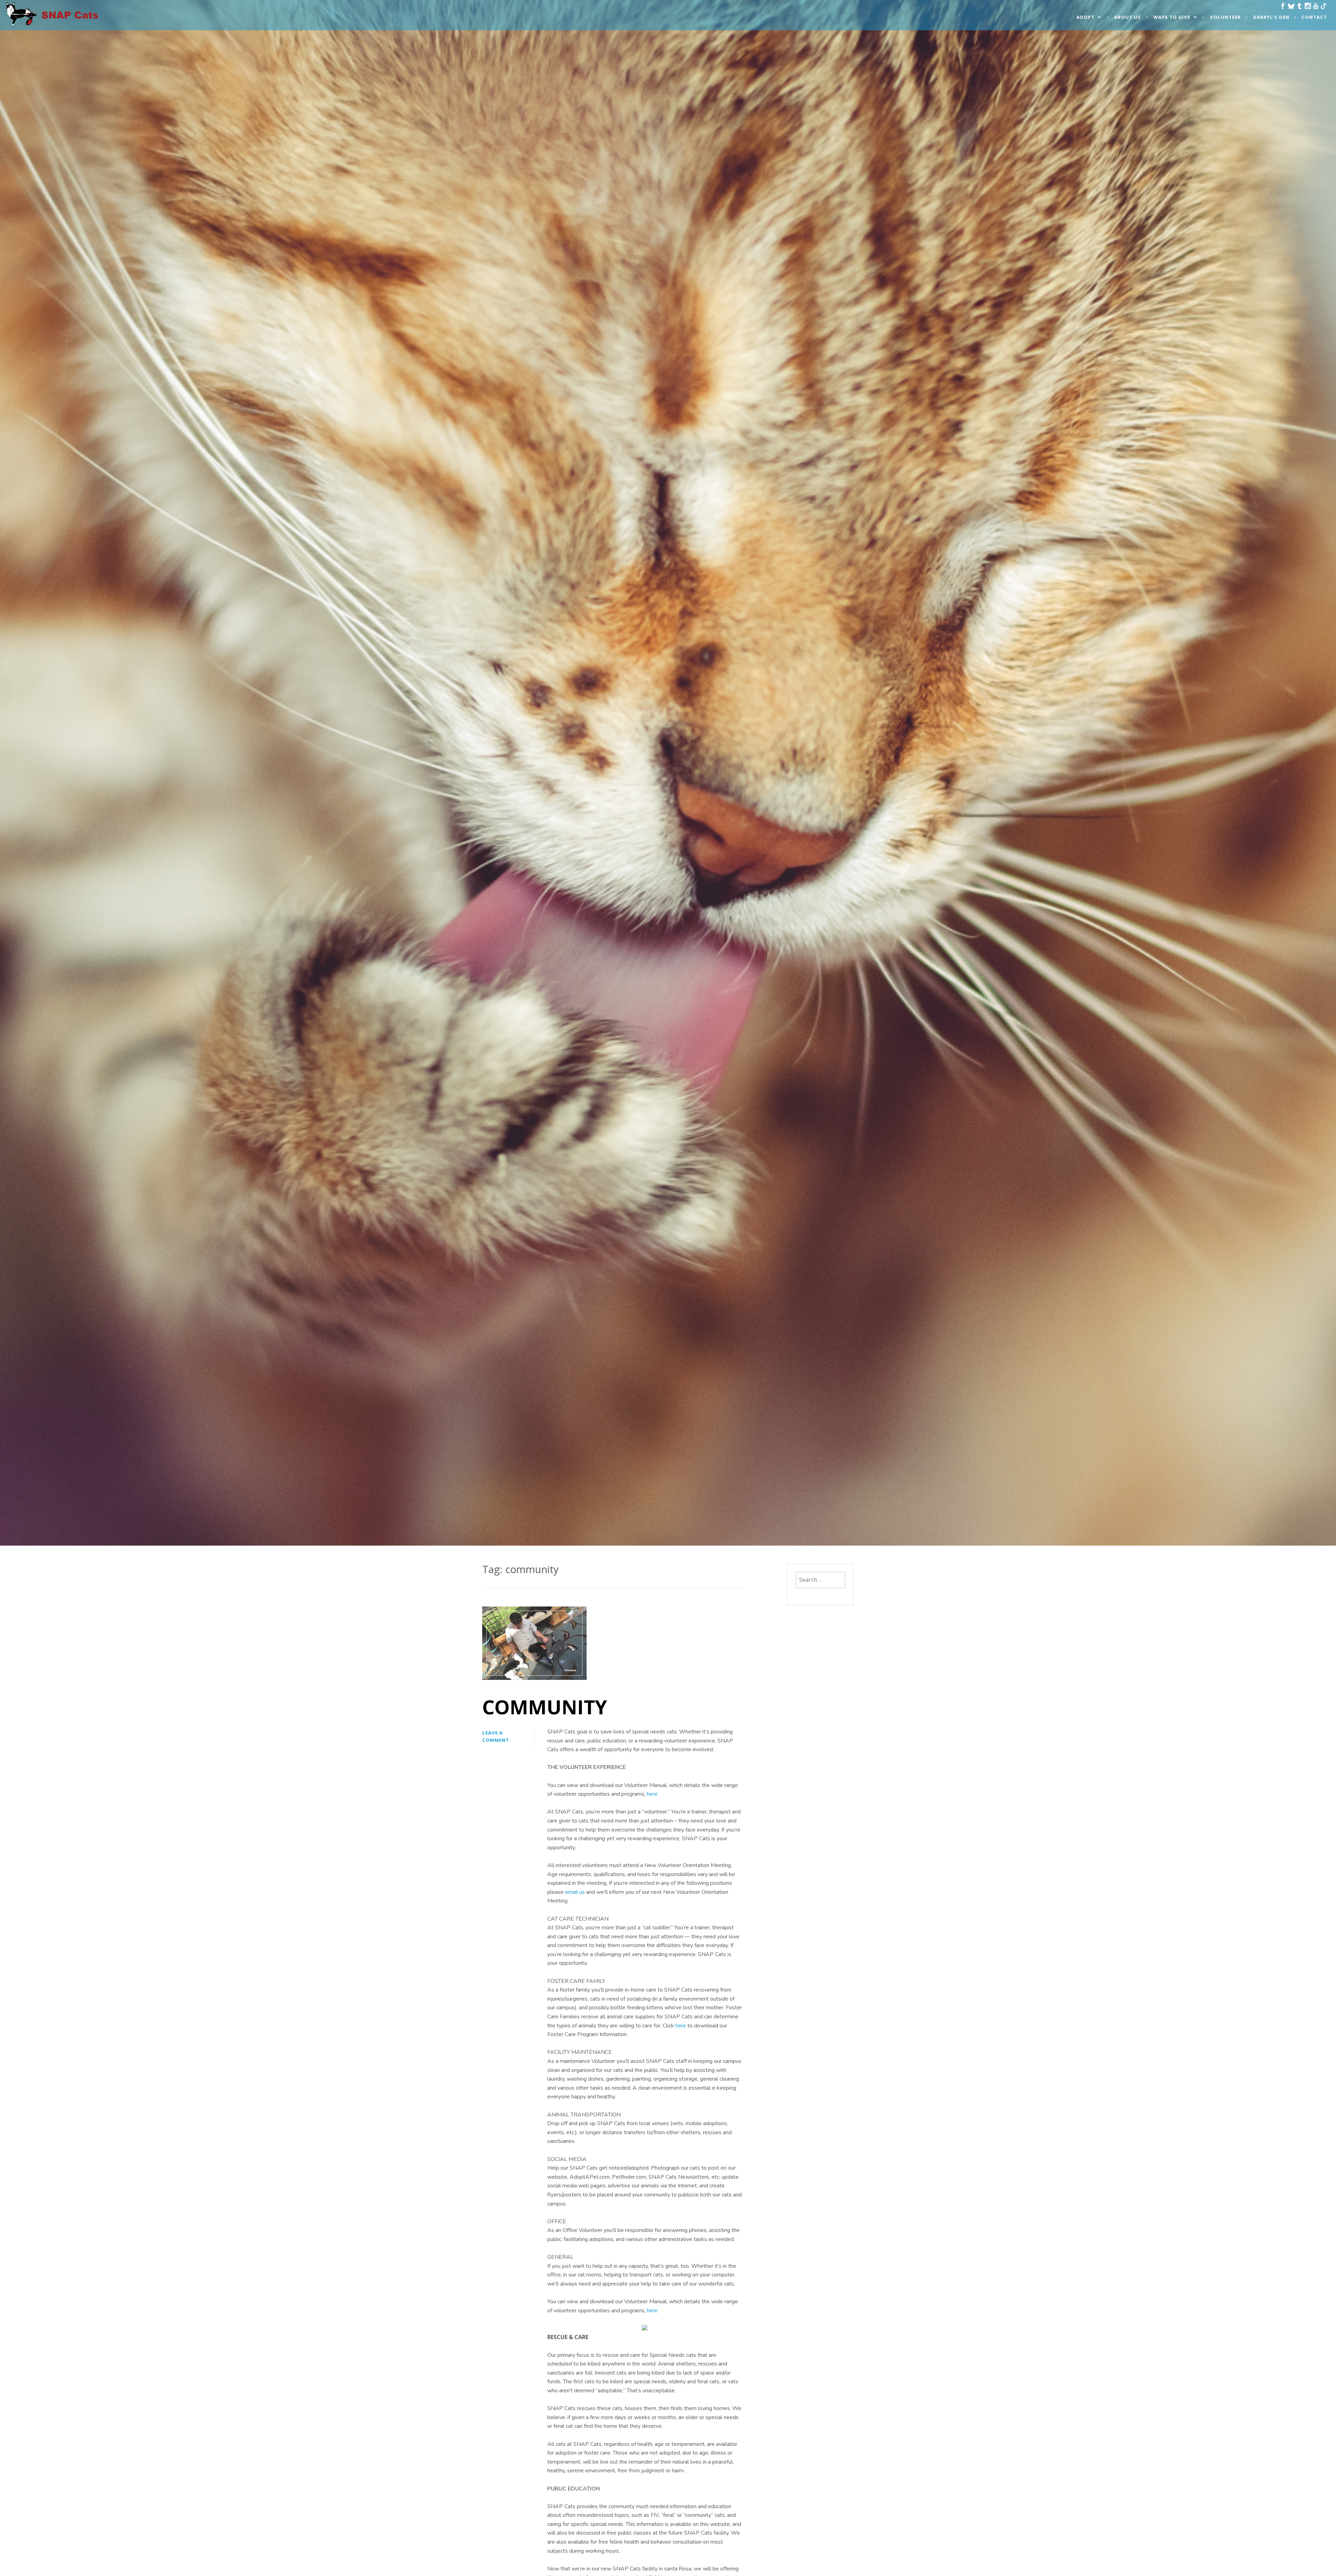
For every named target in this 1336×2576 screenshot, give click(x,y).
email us (575, 1892)
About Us (1127, 17)
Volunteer (1225, 17)
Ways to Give (1172, 17)
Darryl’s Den (1271, 17)
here (652, 1794)
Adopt (1085, 17)
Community (545, 1707)
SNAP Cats (24, 20)
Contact (1314, 17)
